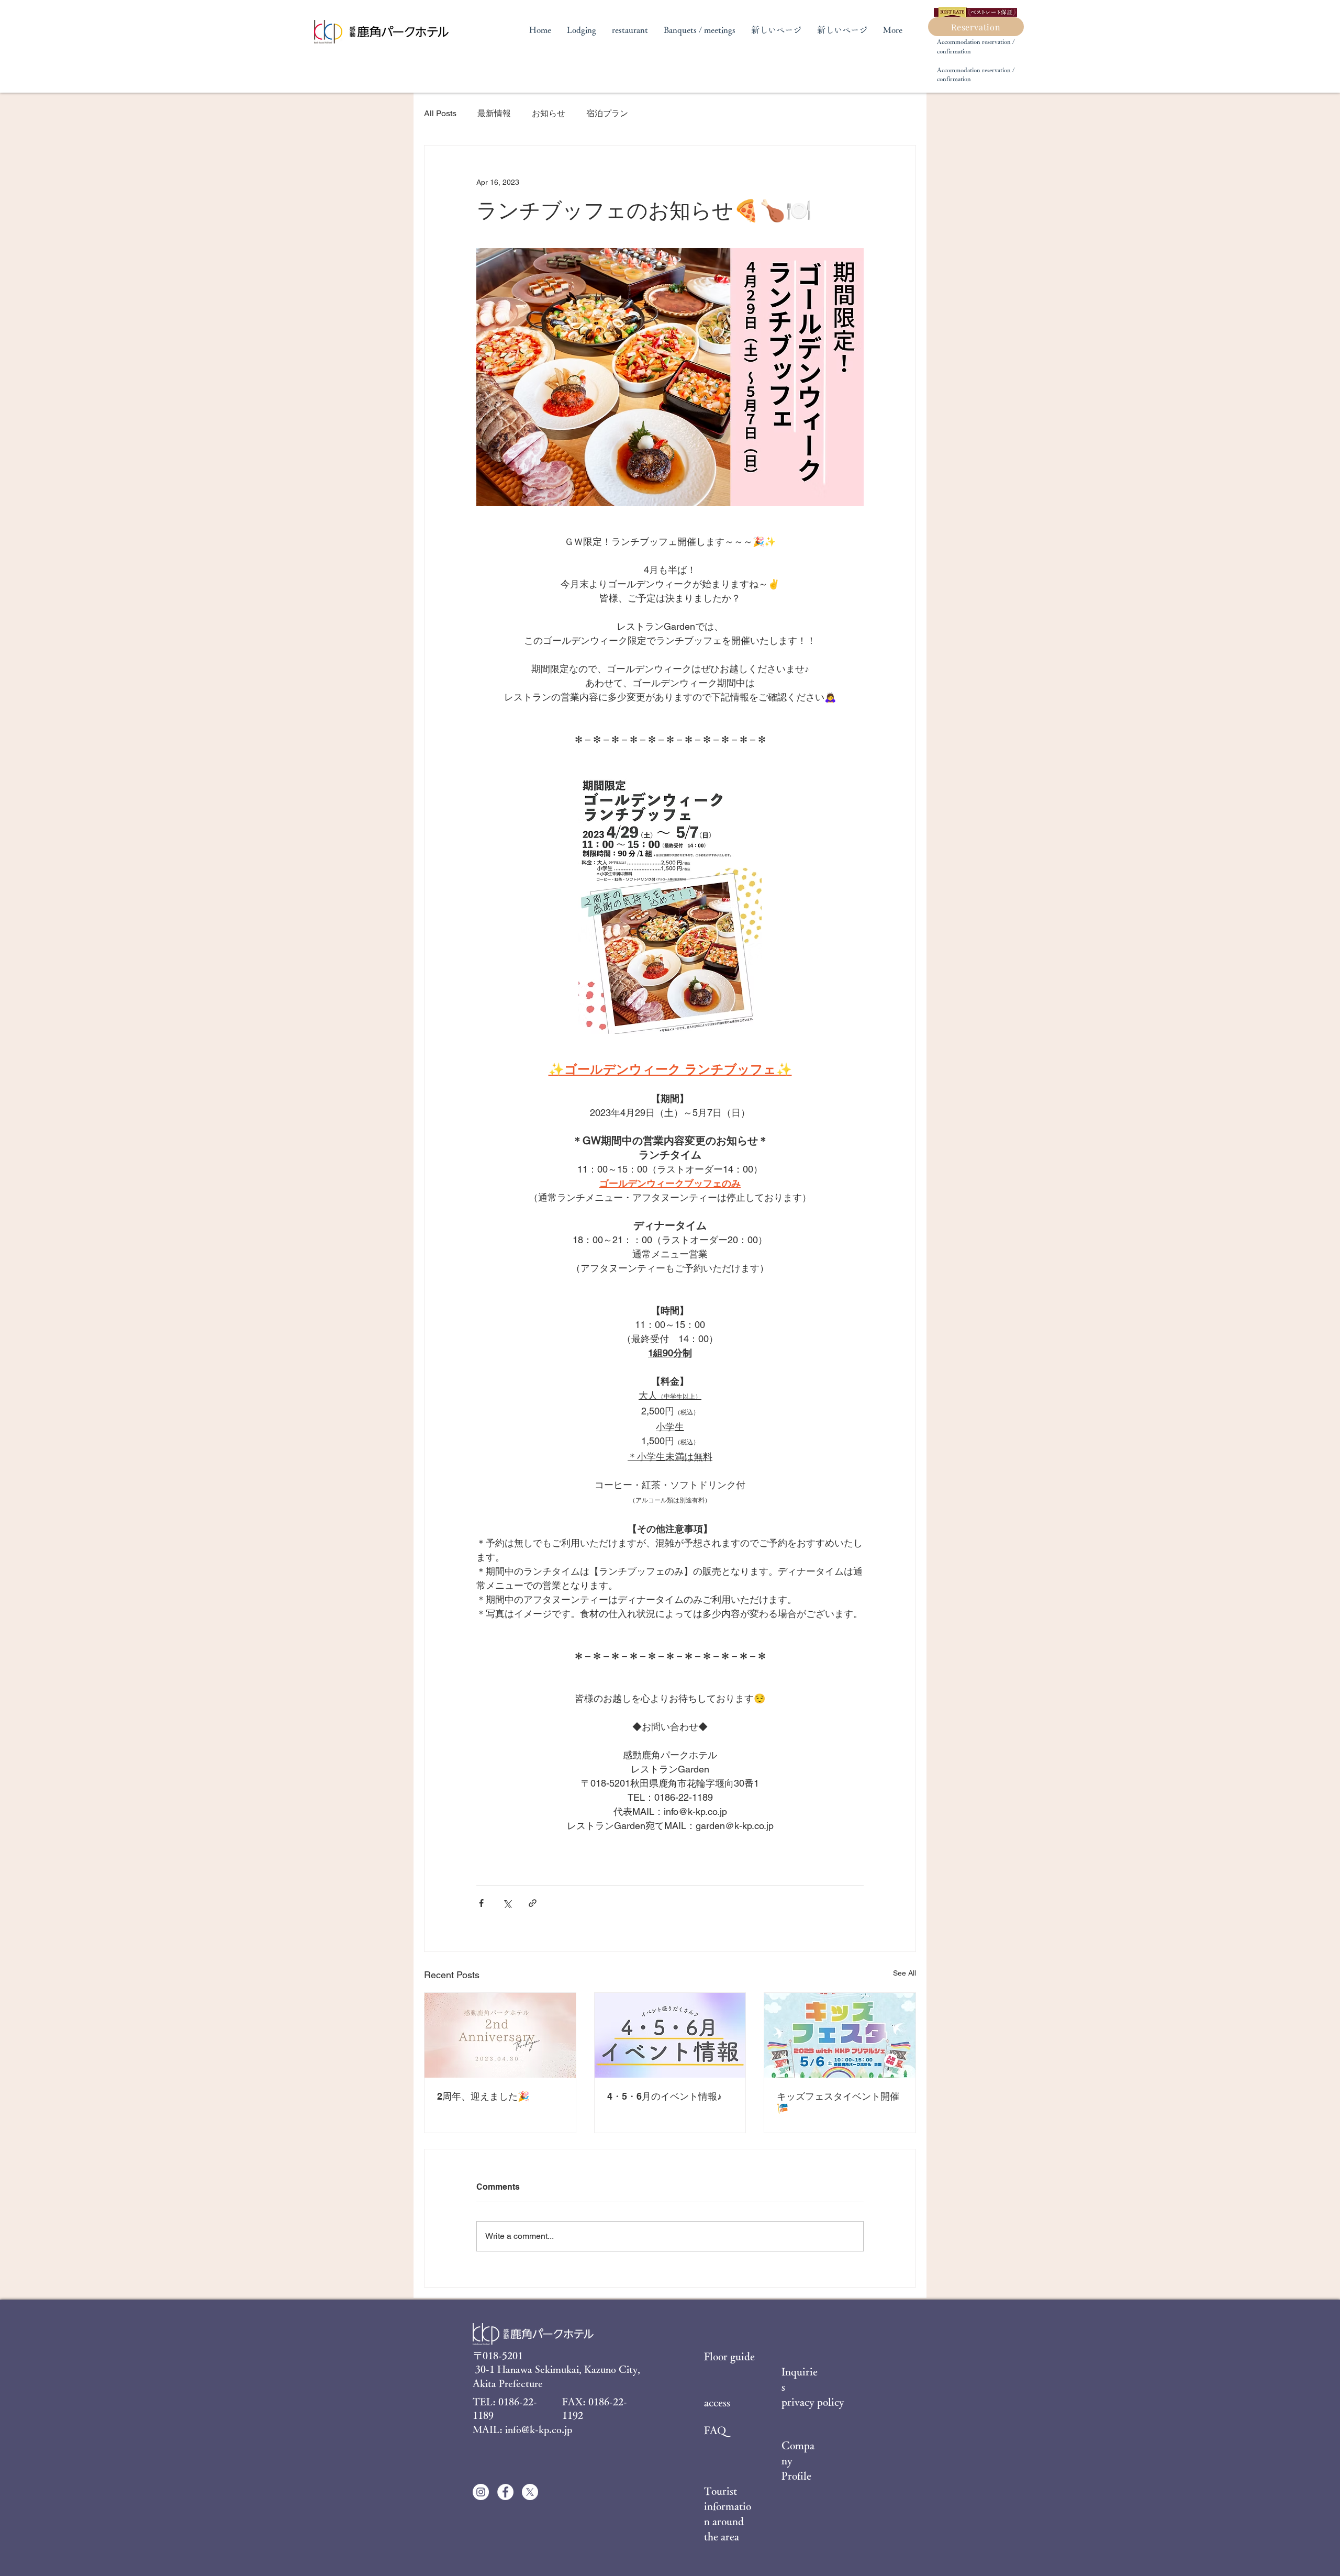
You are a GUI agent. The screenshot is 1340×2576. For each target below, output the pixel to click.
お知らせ (549, 113)
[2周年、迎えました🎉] (500, 2035)
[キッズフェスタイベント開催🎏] (840, 2035)
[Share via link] (533, 1903)
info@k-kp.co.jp (539, 2429)
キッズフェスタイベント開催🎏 (838, 2102)
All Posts (440, 113)
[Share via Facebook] (481, 1903)
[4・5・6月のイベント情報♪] (670, 2035)
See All (904, 1973)
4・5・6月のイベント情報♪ (665, 2096)
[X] (530, 2492)
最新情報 (494, 113)
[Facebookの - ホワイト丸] (505, 2492)
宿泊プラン (607, 113)
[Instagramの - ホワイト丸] (481, 2492)
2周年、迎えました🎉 (483, 2096)
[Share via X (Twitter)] (507, 1903)
